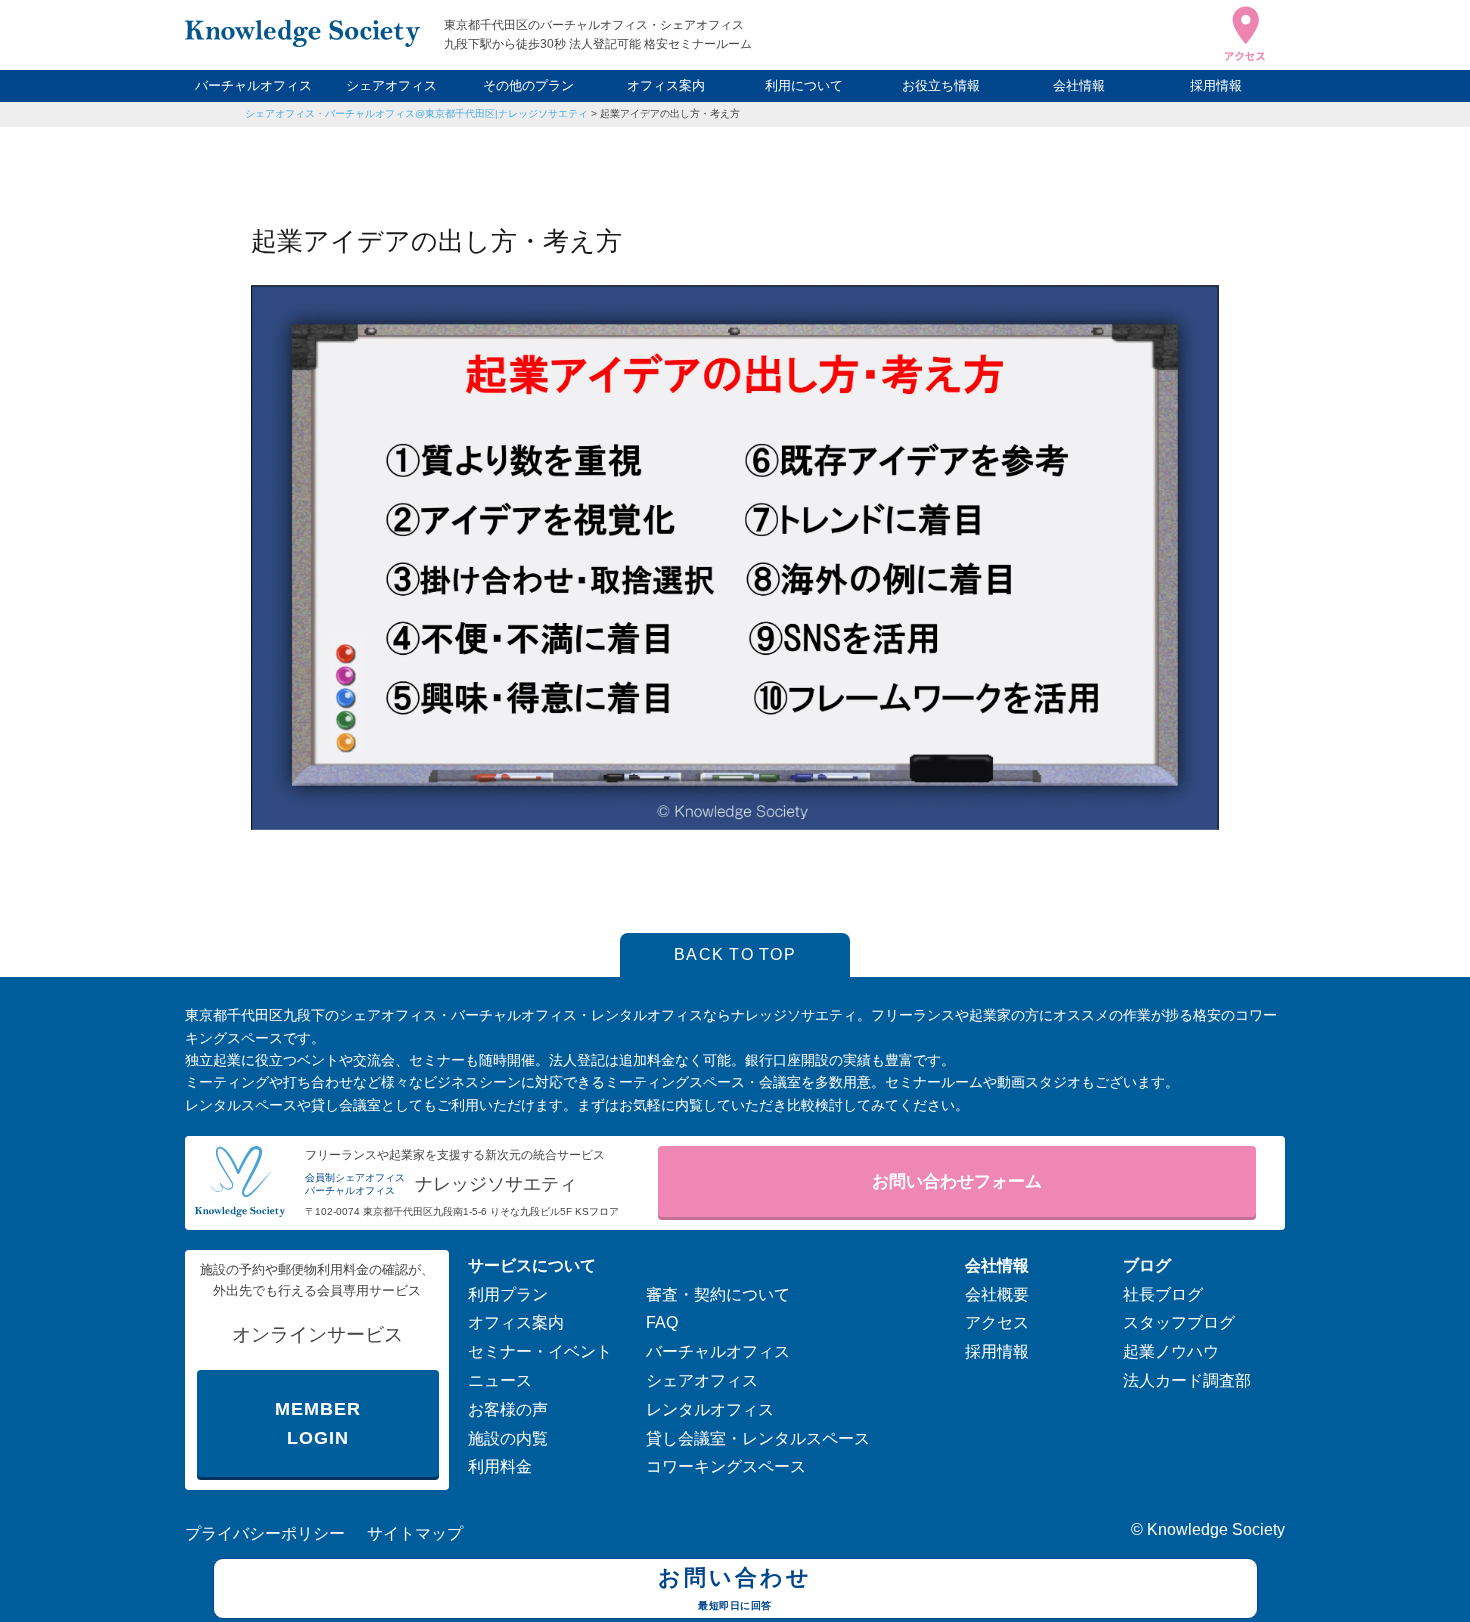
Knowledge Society (1216, 1529)
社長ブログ (1163, 1294)
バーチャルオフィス (253, 85)
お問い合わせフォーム (957, 1181)
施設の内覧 (508, 1438)
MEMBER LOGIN (317, 1423)
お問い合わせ (735, 1587)
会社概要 (997, 1294)
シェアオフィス (391, 85)
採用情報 (1216, 85)
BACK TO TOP (735, 954)
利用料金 (500, 1466)
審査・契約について (718, 1294)
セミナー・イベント (540, 1351)
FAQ (662, 1322)
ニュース (500, 1380)
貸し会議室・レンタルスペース (758, 1438)
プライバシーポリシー (265, 1533)
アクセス (997, 1322)
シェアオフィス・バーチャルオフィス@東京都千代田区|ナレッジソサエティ (416, 113)
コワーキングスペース (726, 1466)
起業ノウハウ (1171, 1351)
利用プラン (508, 1294)
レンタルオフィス (710, 1409)
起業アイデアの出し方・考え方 (670, 113)
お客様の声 (508, 1409)
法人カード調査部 (1187, 1380)
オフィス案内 (666, 85)
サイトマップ (415, 1533)
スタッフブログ (1179, 1322)
